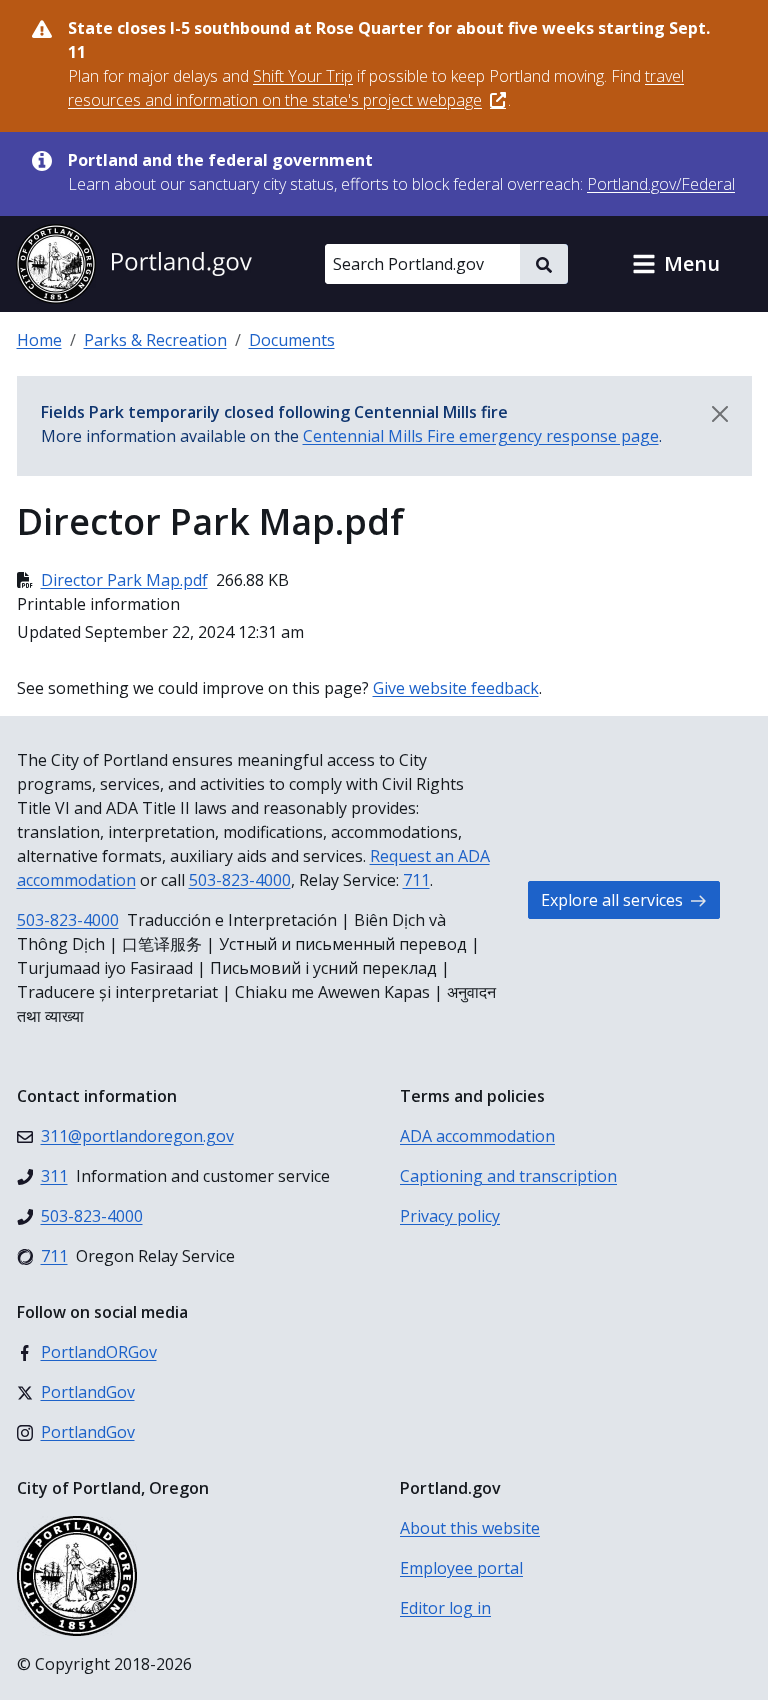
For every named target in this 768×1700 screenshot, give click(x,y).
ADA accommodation (477, 1136)
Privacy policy (450, 1216)
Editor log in (445, 1608)
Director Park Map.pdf (124, 580)
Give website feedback (456, 688)
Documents (292, 340)
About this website (470, 1528)
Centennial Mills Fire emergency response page (481, 436)
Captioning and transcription (508, 1176)
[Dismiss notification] (720, 414)
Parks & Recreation (155, 340)
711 (416, 880)
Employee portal (461, 1568)
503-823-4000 (240, 880)
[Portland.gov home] (134, 264)
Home (39, 340)
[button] (676, 264)
